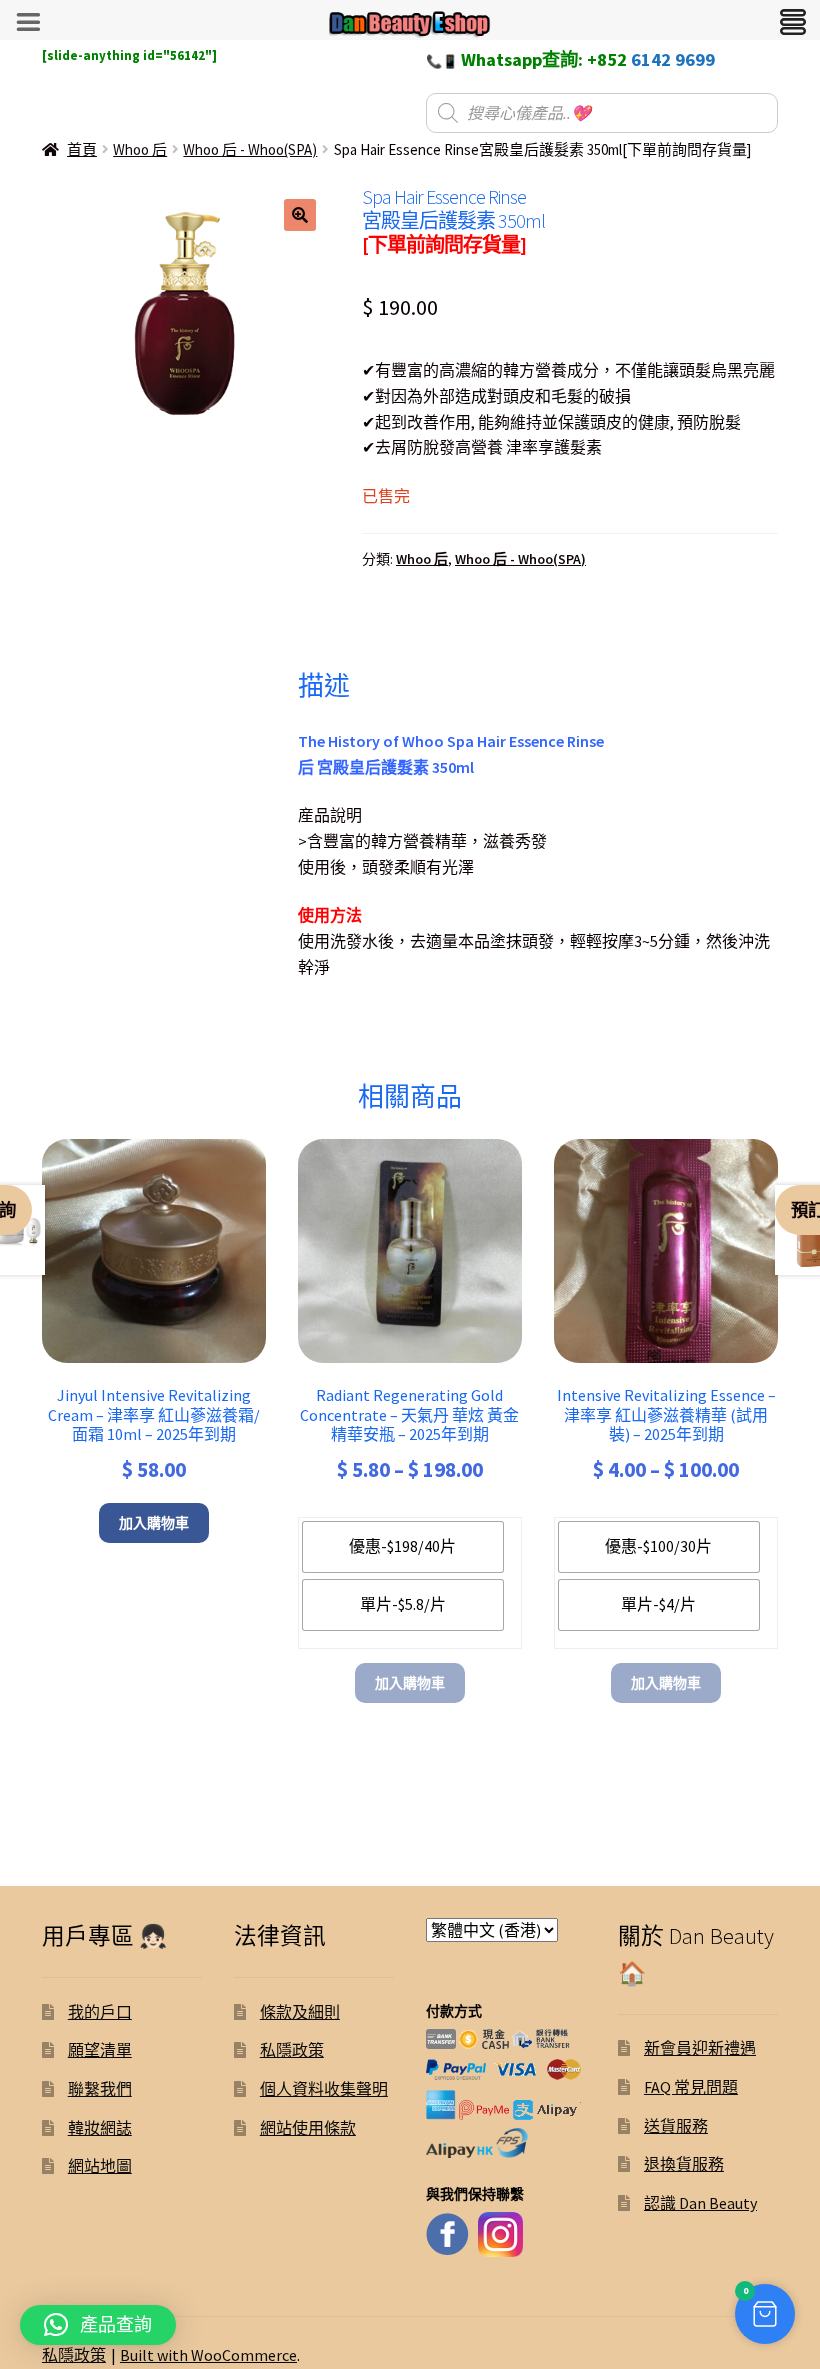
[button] (300, 215)
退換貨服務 (684, 2164)
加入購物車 (410, 1683)
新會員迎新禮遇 (700, 2048)
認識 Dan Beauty (700, 2203)
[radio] (403, 1547)
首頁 (82, 149)
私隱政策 (292, 2050)
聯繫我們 (100, 2089)
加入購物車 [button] (154, 1523)
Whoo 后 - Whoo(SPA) (250, 149)
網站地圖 (100, 2166)
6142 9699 (673, 59)
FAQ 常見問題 (691, 2087)
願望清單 (100, 2050)
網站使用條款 (308, 2128)
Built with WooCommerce (208, 2355)
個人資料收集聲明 (324, 2089)
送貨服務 (676, 2126)
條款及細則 (300, 2012)
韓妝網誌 (100, 2128)
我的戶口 (100, 2012)
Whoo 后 (140, 149)
